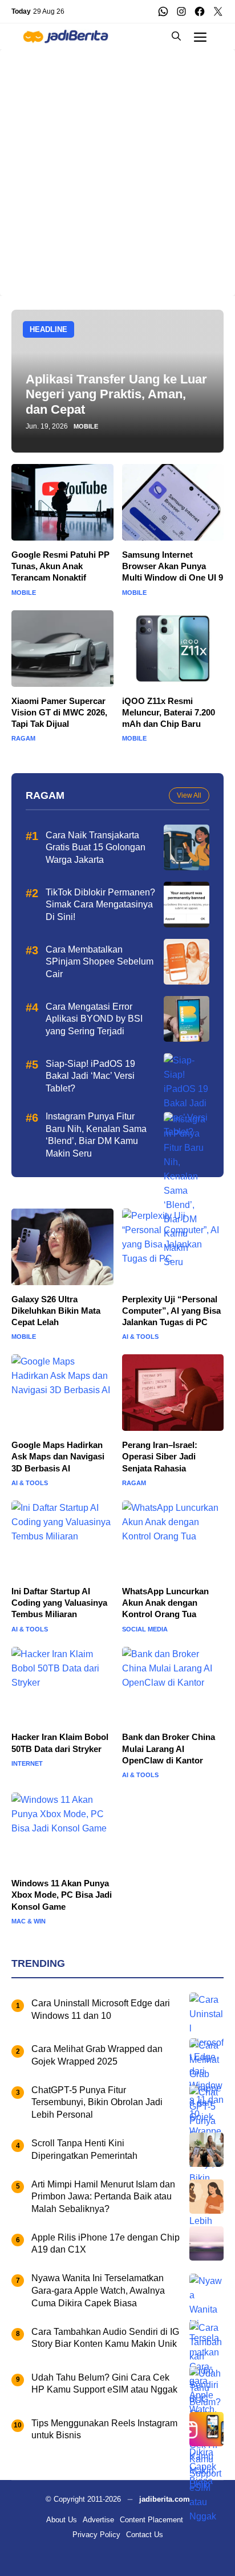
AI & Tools (140, 1337)
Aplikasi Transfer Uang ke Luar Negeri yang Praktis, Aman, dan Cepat (116, 394)
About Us (62, 2520)
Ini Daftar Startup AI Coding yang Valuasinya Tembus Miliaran (59, 1603)
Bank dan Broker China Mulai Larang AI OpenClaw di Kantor (169, 1749)
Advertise (98, 2520)
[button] (176, 36)
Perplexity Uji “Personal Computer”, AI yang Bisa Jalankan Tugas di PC (171, 1311)
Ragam (23, 739)
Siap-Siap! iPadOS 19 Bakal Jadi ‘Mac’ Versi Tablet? (90, 1076)
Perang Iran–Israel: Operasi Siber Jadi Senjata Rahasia (160, 1457)
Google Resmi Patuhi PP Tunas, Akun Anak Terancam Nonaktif (60, 566)
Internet (27, 1764)
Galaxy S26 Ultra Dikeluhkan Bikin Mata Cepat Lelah (56, 1311)
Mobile (86, 427)
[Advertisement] (117, 167)
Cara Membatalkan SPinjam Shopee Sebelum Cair (100, 962)
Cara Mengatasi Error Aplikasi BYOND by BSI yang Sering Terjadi (94, 1019)
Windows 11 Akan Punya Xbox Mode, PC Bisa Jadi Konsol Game (62, 1895)
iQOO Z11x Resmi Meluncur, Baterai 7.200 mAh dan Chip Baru (169, 713)
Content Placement (151, 2520)
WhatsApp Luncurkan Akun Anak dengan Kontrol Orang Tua (165, 1603)
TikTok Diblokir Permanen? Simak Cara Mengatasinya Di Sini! (100, 905)
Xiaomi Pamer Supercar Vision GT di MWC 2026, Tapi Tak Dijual (59, 713)
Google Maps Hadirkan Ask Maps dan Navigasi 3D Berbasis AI (58, 1457)
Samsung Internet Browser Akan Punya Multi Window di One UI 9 (173, 566)
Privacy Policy (96, 2535)
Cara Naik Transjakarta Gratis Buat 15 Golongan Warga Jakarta (96, 847)
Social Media (145, 1629)
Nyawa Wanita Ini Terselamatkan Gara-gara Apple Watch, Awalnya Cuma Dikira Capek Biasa (98, 2290)
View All (189, 795)
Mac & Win (29, 1921)
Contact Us (145, 2535)
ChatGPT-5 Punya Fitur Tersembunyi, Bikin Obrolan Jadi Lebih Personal (97, 2102)
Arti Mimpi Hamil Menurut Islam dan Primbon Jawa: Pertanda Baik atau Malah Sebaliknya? (103, 2197)
